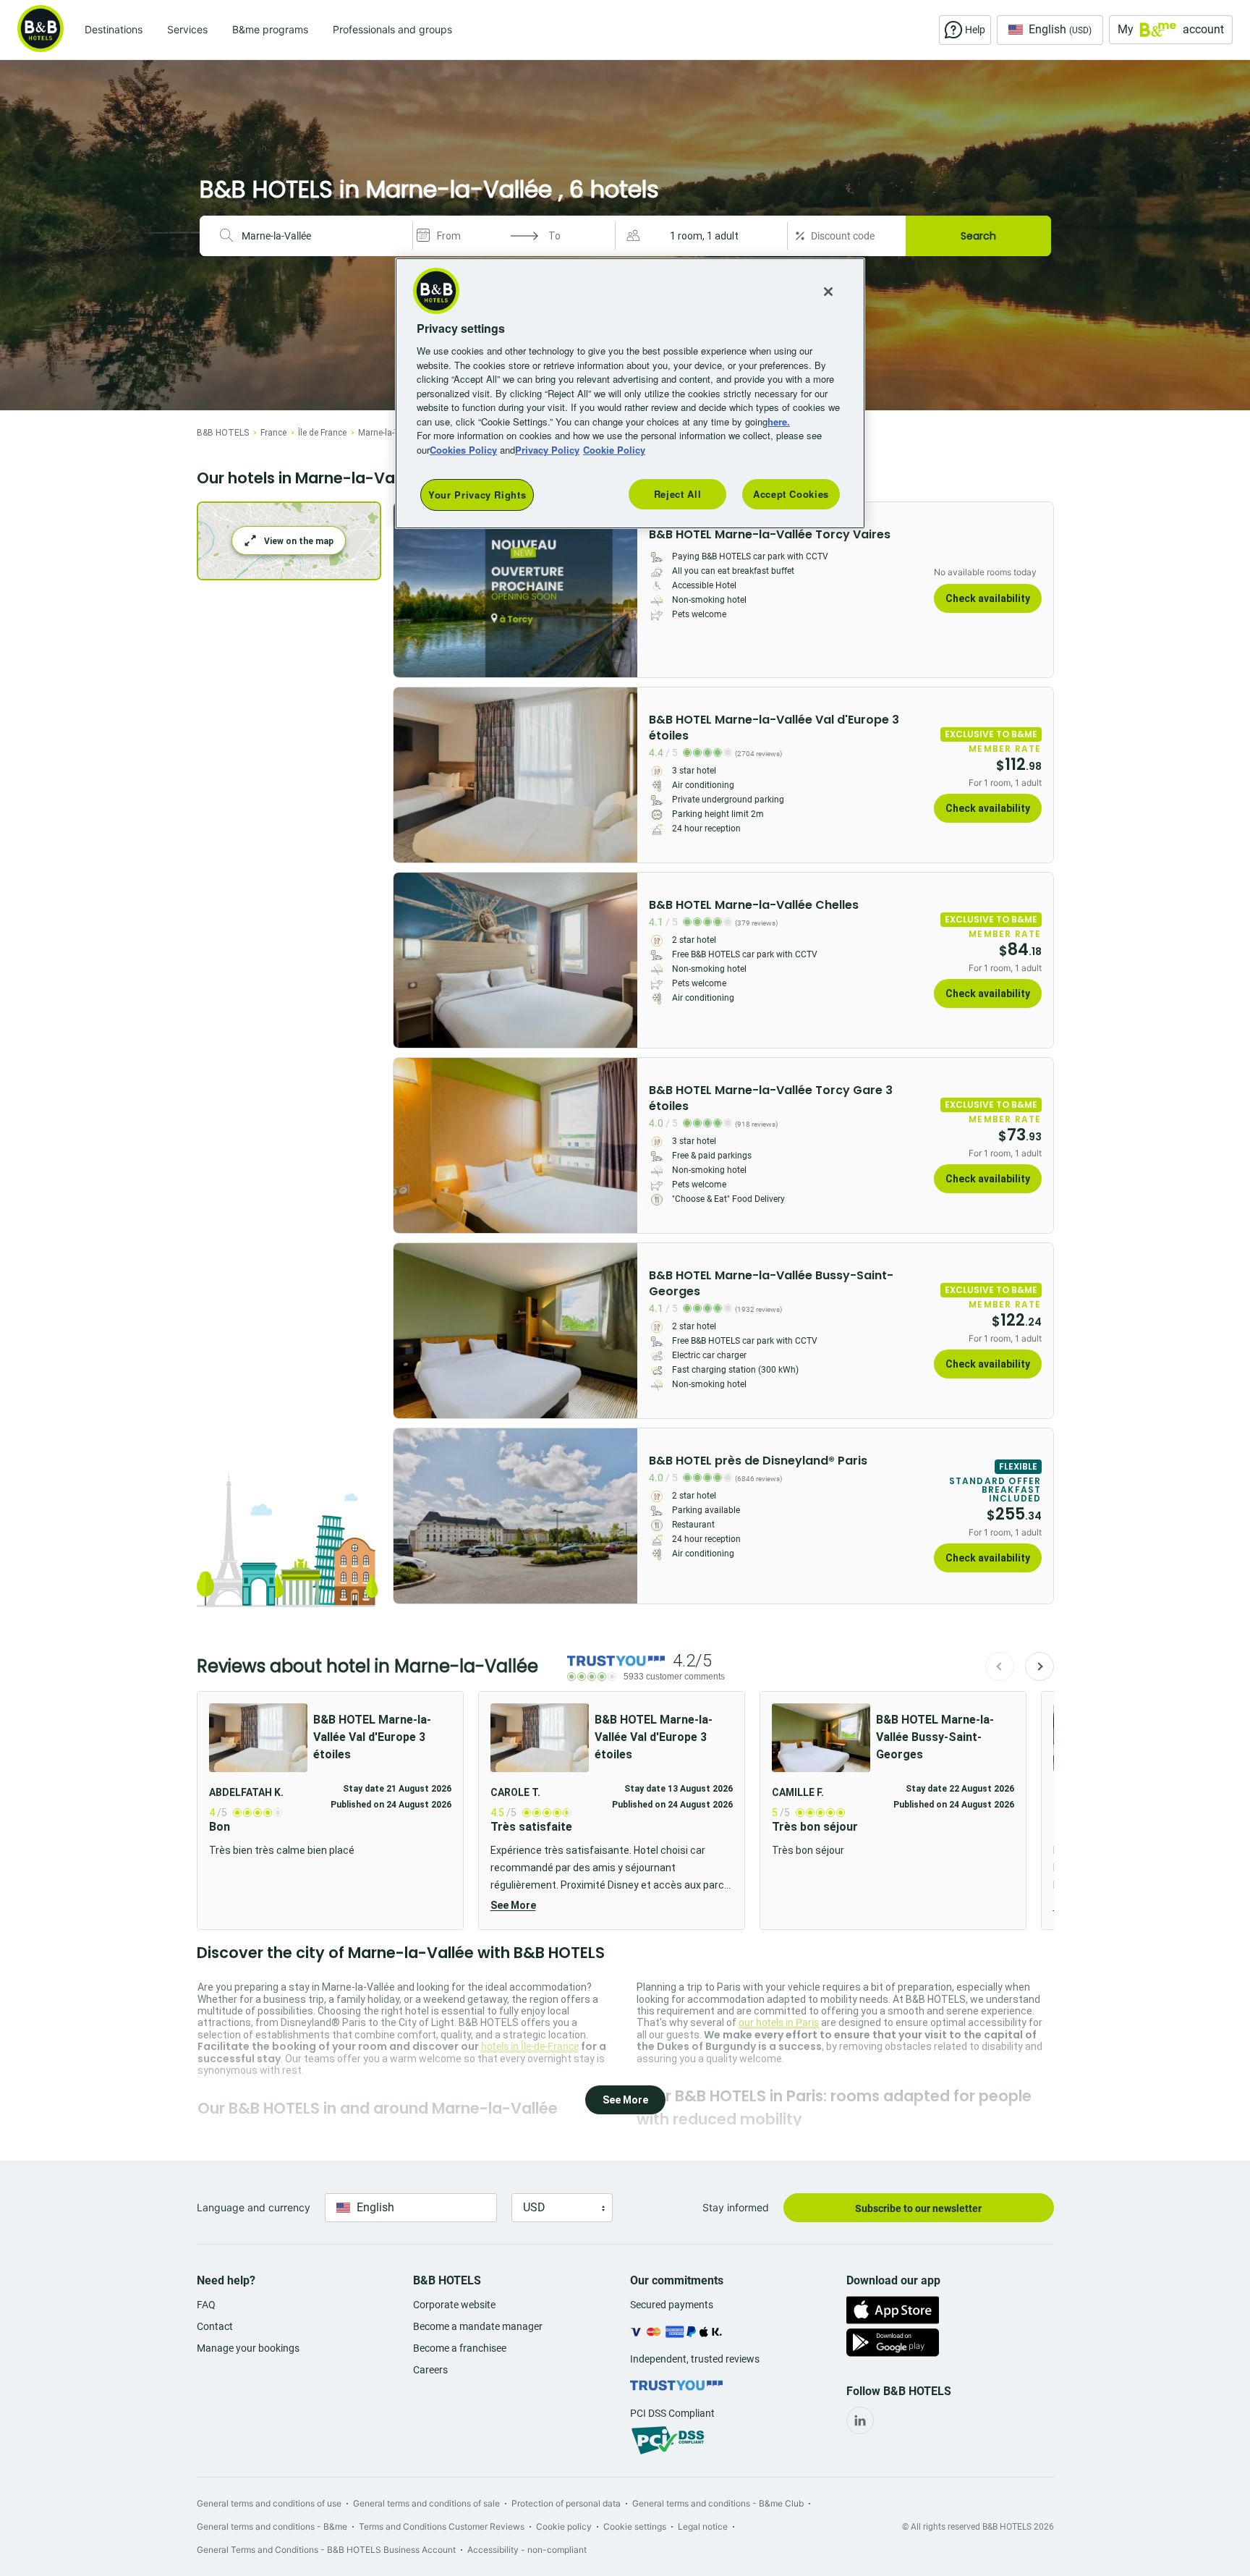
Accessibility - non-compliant (527, 2550)
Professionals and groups (392, 29)
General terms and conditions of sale (426, 2503)
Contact (215, 2326)
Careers (430, 2370)
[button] (703, 236)
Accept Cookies (791, 494)
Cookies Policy (463, 450)
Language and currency (254, 2207)
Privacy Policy (547, 450)
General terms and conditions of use (269, 2503)
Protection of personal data (566, 2503)
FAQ (206, 2305)
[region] (630, 393)
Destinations (114, 29)
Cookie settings (635, 2526)
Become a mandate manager (478, 2326)
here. (779, 421)
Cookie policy (564, 2526)
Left (409, 590)
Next (1039, 1666)
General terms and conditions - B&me (272, 2526)
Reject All (678, 494)
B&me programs (270, 29)
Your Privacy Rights (477, 495)
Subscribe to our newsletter (918, 2208)
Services (187, 29)
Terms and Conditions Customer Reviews (442, 2526)
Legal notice (703, 2526)
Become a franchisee (460, 2348)
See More (513, 1905)
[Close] (828, 292)
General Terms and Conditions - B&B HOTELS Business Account (326, 2550)
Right (622, 590)
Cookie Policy (614, 450)
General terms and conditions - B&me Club (718, 2503)
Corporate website (454, 2305)
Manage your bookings (248, 2348)
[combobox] (321, 236)
